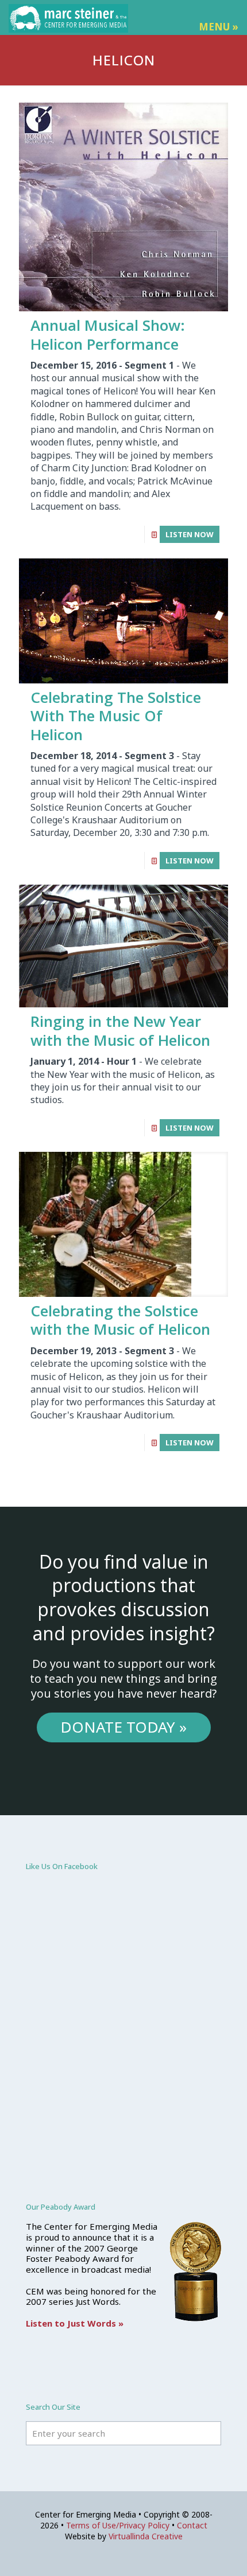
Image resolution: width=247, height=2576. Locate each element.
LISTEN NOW (190, 534)
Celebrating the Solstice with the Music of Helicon (120, 1320)
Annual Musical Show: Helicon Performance (108, 335)
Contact (192, 2525)
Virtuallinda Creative (146, 2536)
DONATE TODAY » (123, 1727)
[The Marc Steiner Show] (68, 17)
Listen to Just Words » (75, 2323)
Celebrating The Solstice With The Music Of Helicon (116, 716)
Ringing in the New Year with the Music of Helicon (120, 1031)
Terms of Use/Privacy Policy (118, 2525)
